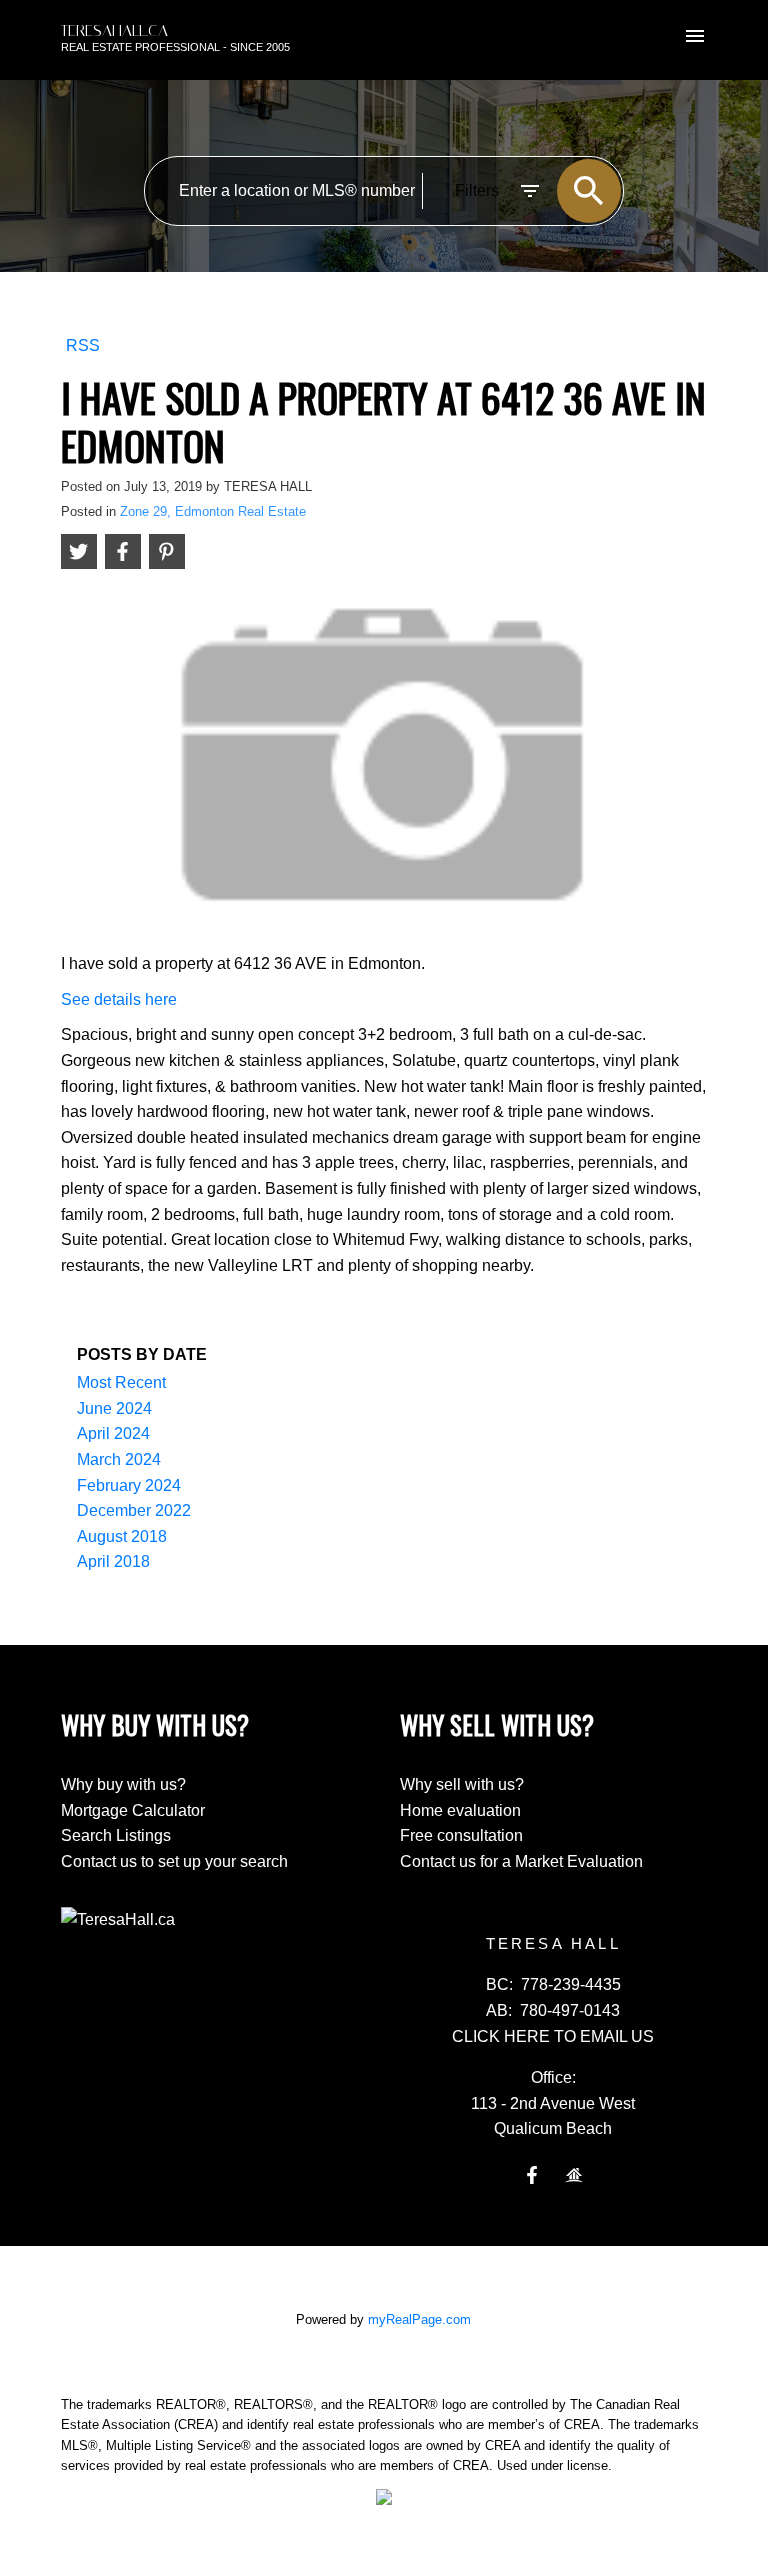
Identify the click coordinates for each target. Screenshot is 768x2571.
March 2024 (119, 1459)
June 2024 (114, 1408)
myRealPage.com (419, 2319)
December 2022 (134, 1510)
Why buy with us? (123, 1784)
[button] (532, 2175)
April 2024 (113, 1433)
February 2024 (129, 1485)
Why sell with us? (462, 1784)
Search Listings (116, 1835)
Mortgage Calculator (133, 1810)
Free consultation (461, 1835)
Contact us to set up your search (174, 1861)
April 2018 (113, 1561)
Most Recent (121, 1382)
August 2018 (122, 1536)
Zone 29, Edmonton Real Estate (213, 511)
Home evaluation (460, 1810)
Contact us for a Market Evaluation (521, 1861)
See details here (119, 999)
